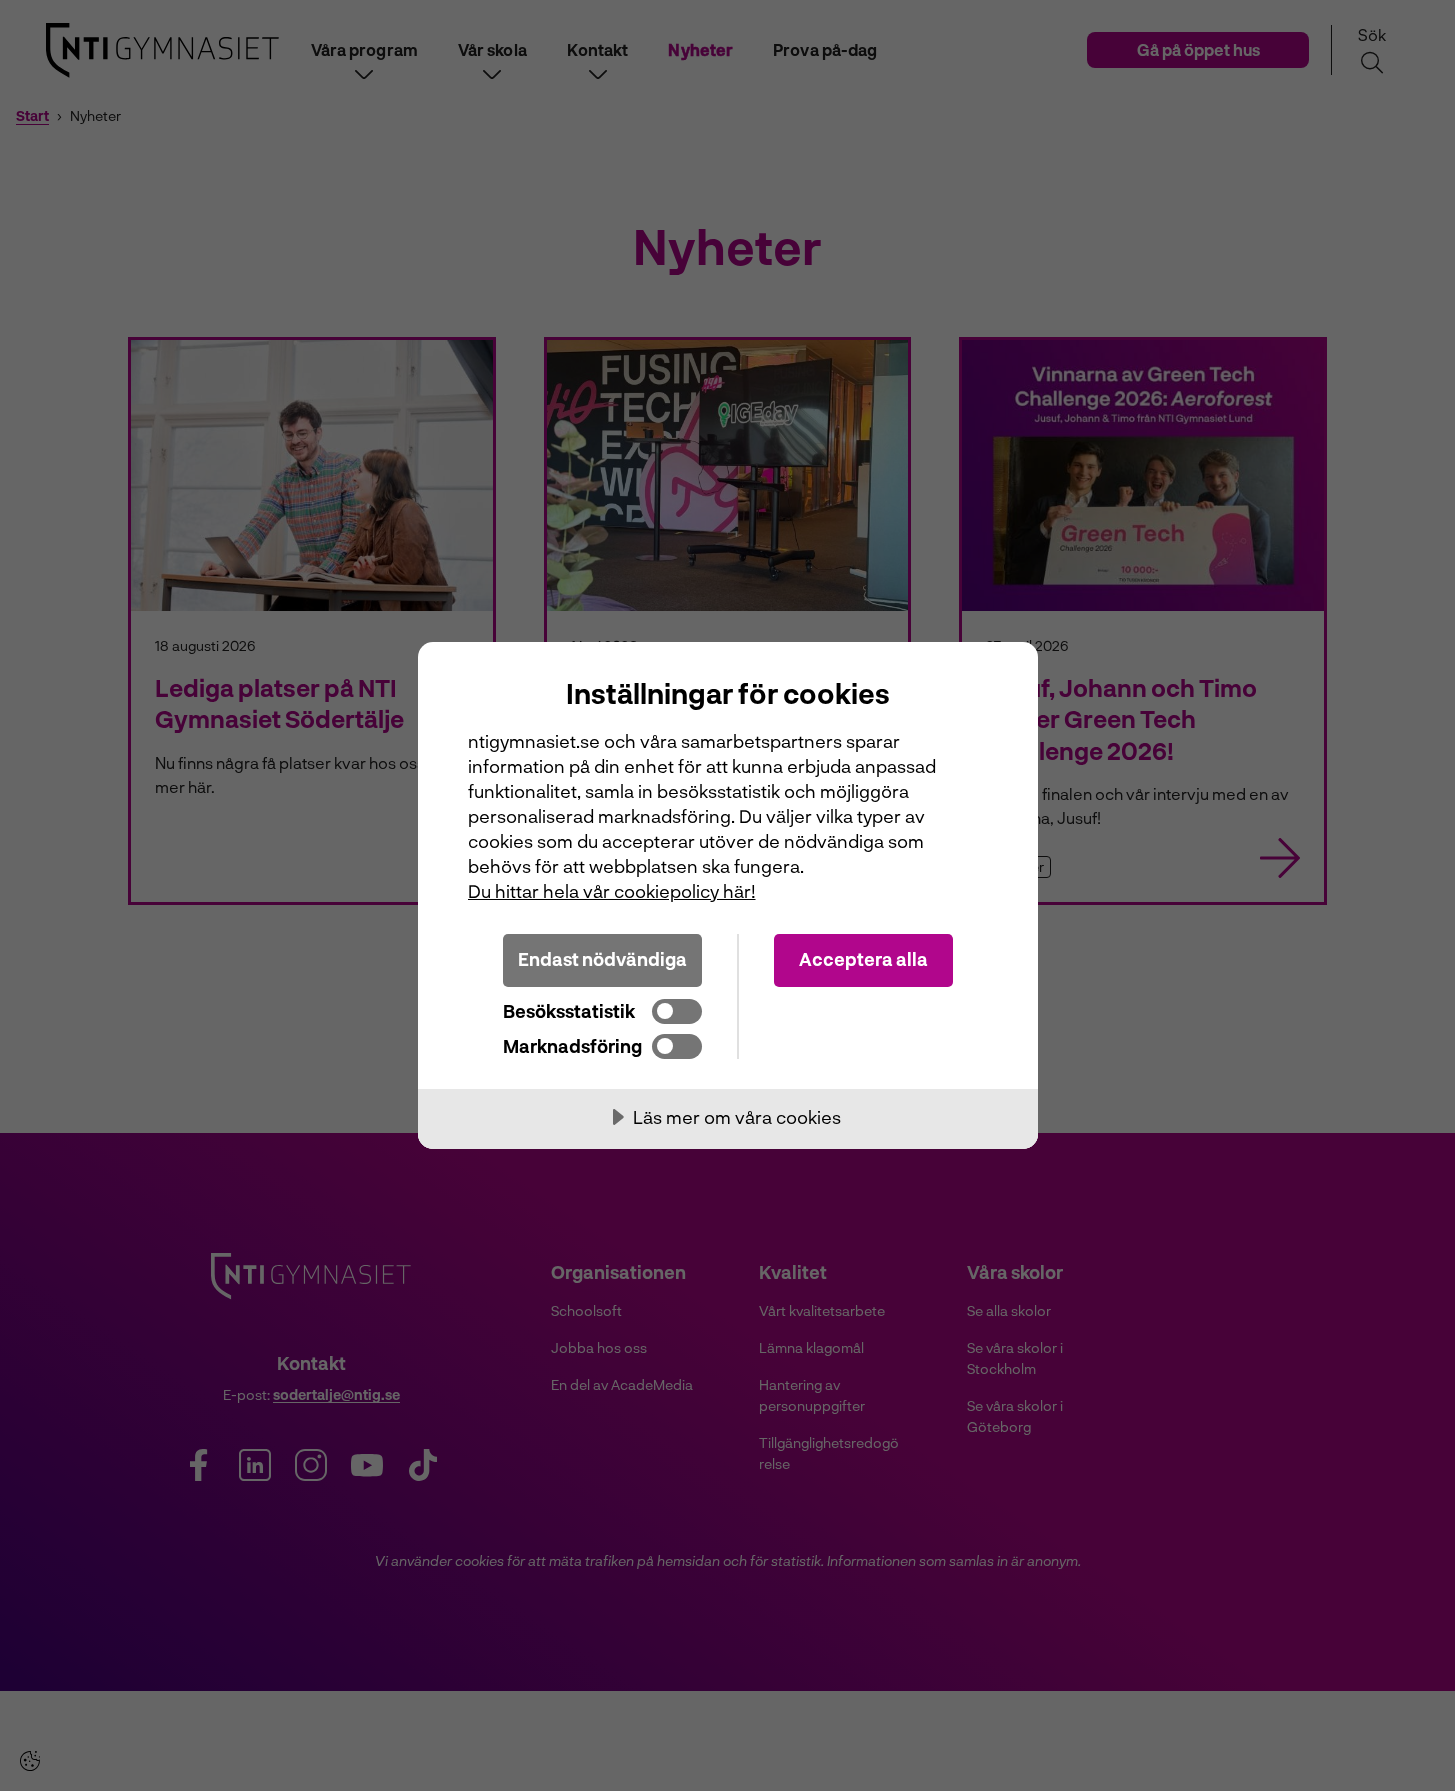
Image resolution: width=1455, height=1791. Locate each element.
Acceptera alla (863, 959)
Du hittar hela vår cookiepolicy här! (612, 891)
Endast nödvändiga (602, 959)
